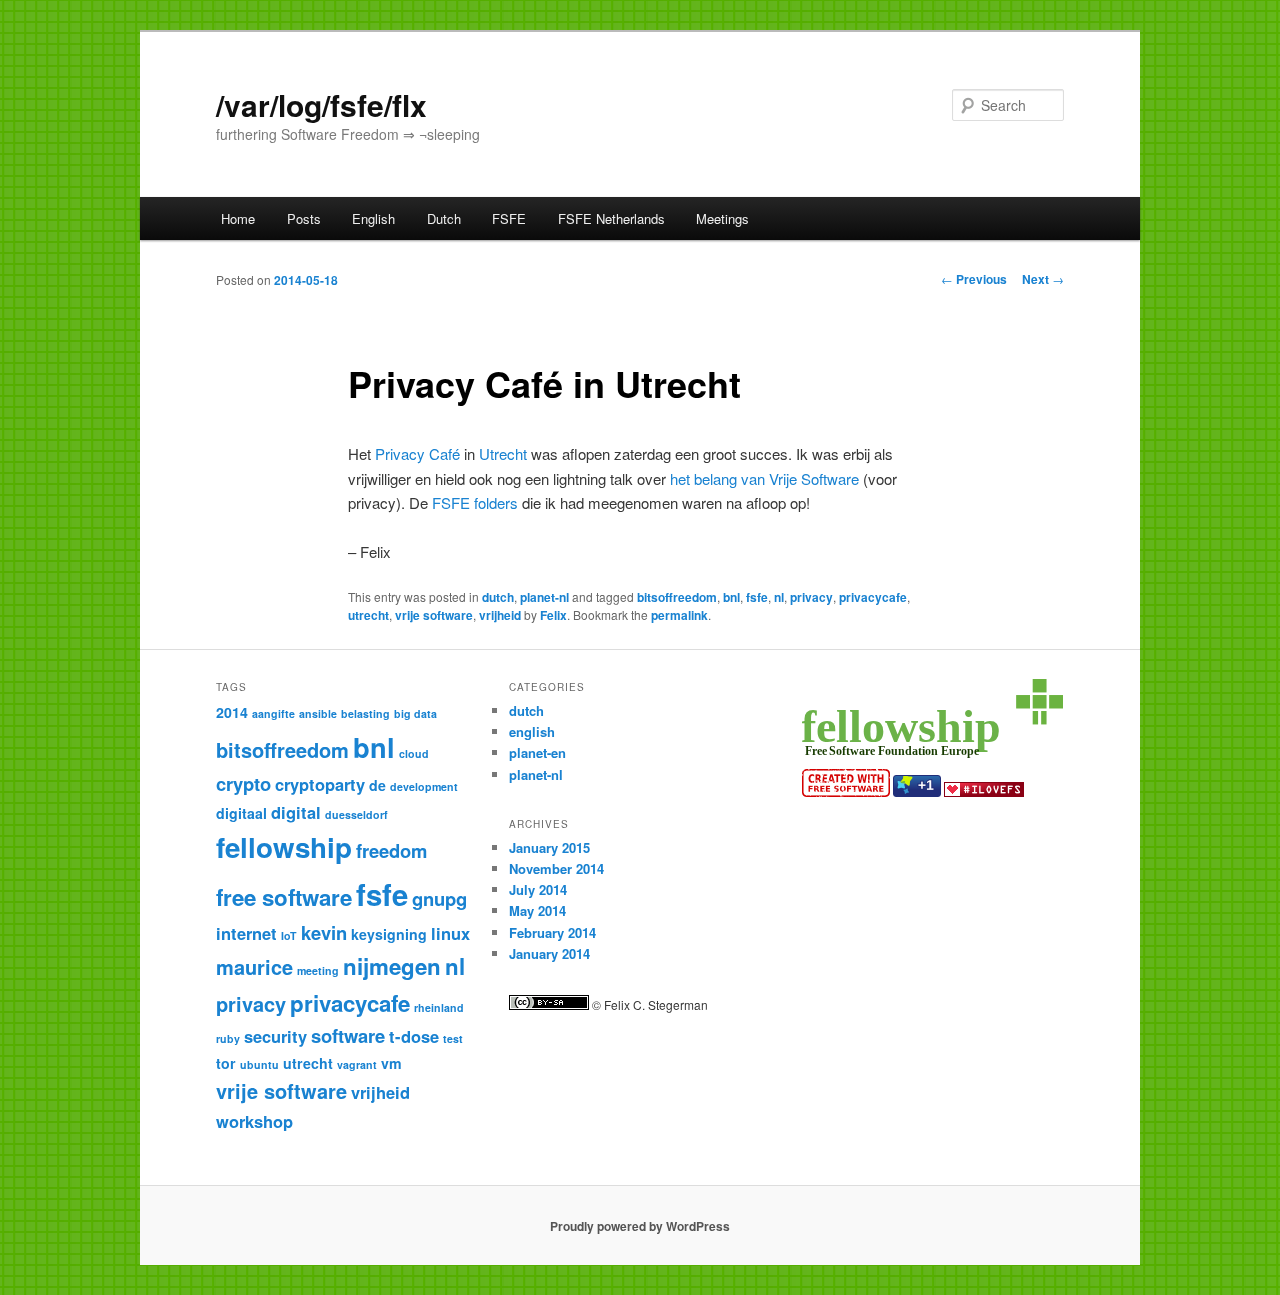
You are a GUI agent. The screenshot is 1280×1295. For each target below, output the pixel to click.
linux (450, 933)
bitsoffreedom (677, 597)
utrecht (368, 615)
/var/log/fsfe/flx (321, 104)
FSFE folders (475, 502)
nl (779, 597)
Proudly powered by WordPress (640, 1226)
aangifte (273, 713)
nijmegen (392, 966)
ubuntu (259, 1064)
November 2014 (556, 868)
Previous (974, 279)
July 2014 (538, 889)
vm (391, 1063)
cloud (414, 753)
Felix (553, 615)
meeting (318, 970)
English (373, 218)
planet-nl (544, 597)
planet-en (537, 752)
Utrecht (503, 453)
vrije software (434, 615)
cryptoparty (320, 784)
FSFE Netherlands (611, 218)
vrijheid (500, 615)
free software (284, 897)
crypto (243, 783)
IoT (289, 935)
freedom (391, 850)
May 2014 (537, 910)
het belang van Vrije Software (764, 478)
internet (246, 933)
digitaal (241, 813)
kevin (324, 932)
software (348, 1035)
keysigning (389, 934)
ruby (228, 1038)
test (453, 1038)
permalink (679, 615)
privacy (811, 597)
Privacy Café (417, 453)
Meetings (722, 218)
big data (415, 713)
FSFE (509, 218)
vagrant (357, 1064)
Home (238, 218)
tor (226, 1063)
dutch (498, 597)
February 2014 (552, 932)
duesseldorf (356, 814)
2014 (232, 712)
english (532, 731)
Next (1043, 279)
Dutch (444, 218)
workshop (254, 1121)
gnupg (439, 898)
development (424, 786)
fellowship (284, 847)
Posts (304, 218)
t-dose (414, 1036)
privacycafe (873, 597)
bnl (731, 597)
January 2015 (549, 847)
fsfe (757, 597)
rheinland (439, 1007)
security (275, 1036)
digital (296, 812)
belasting (365, 713)
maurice (254, 966)
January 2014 (549, 953)
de (377, 785)
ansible (318, 713)
